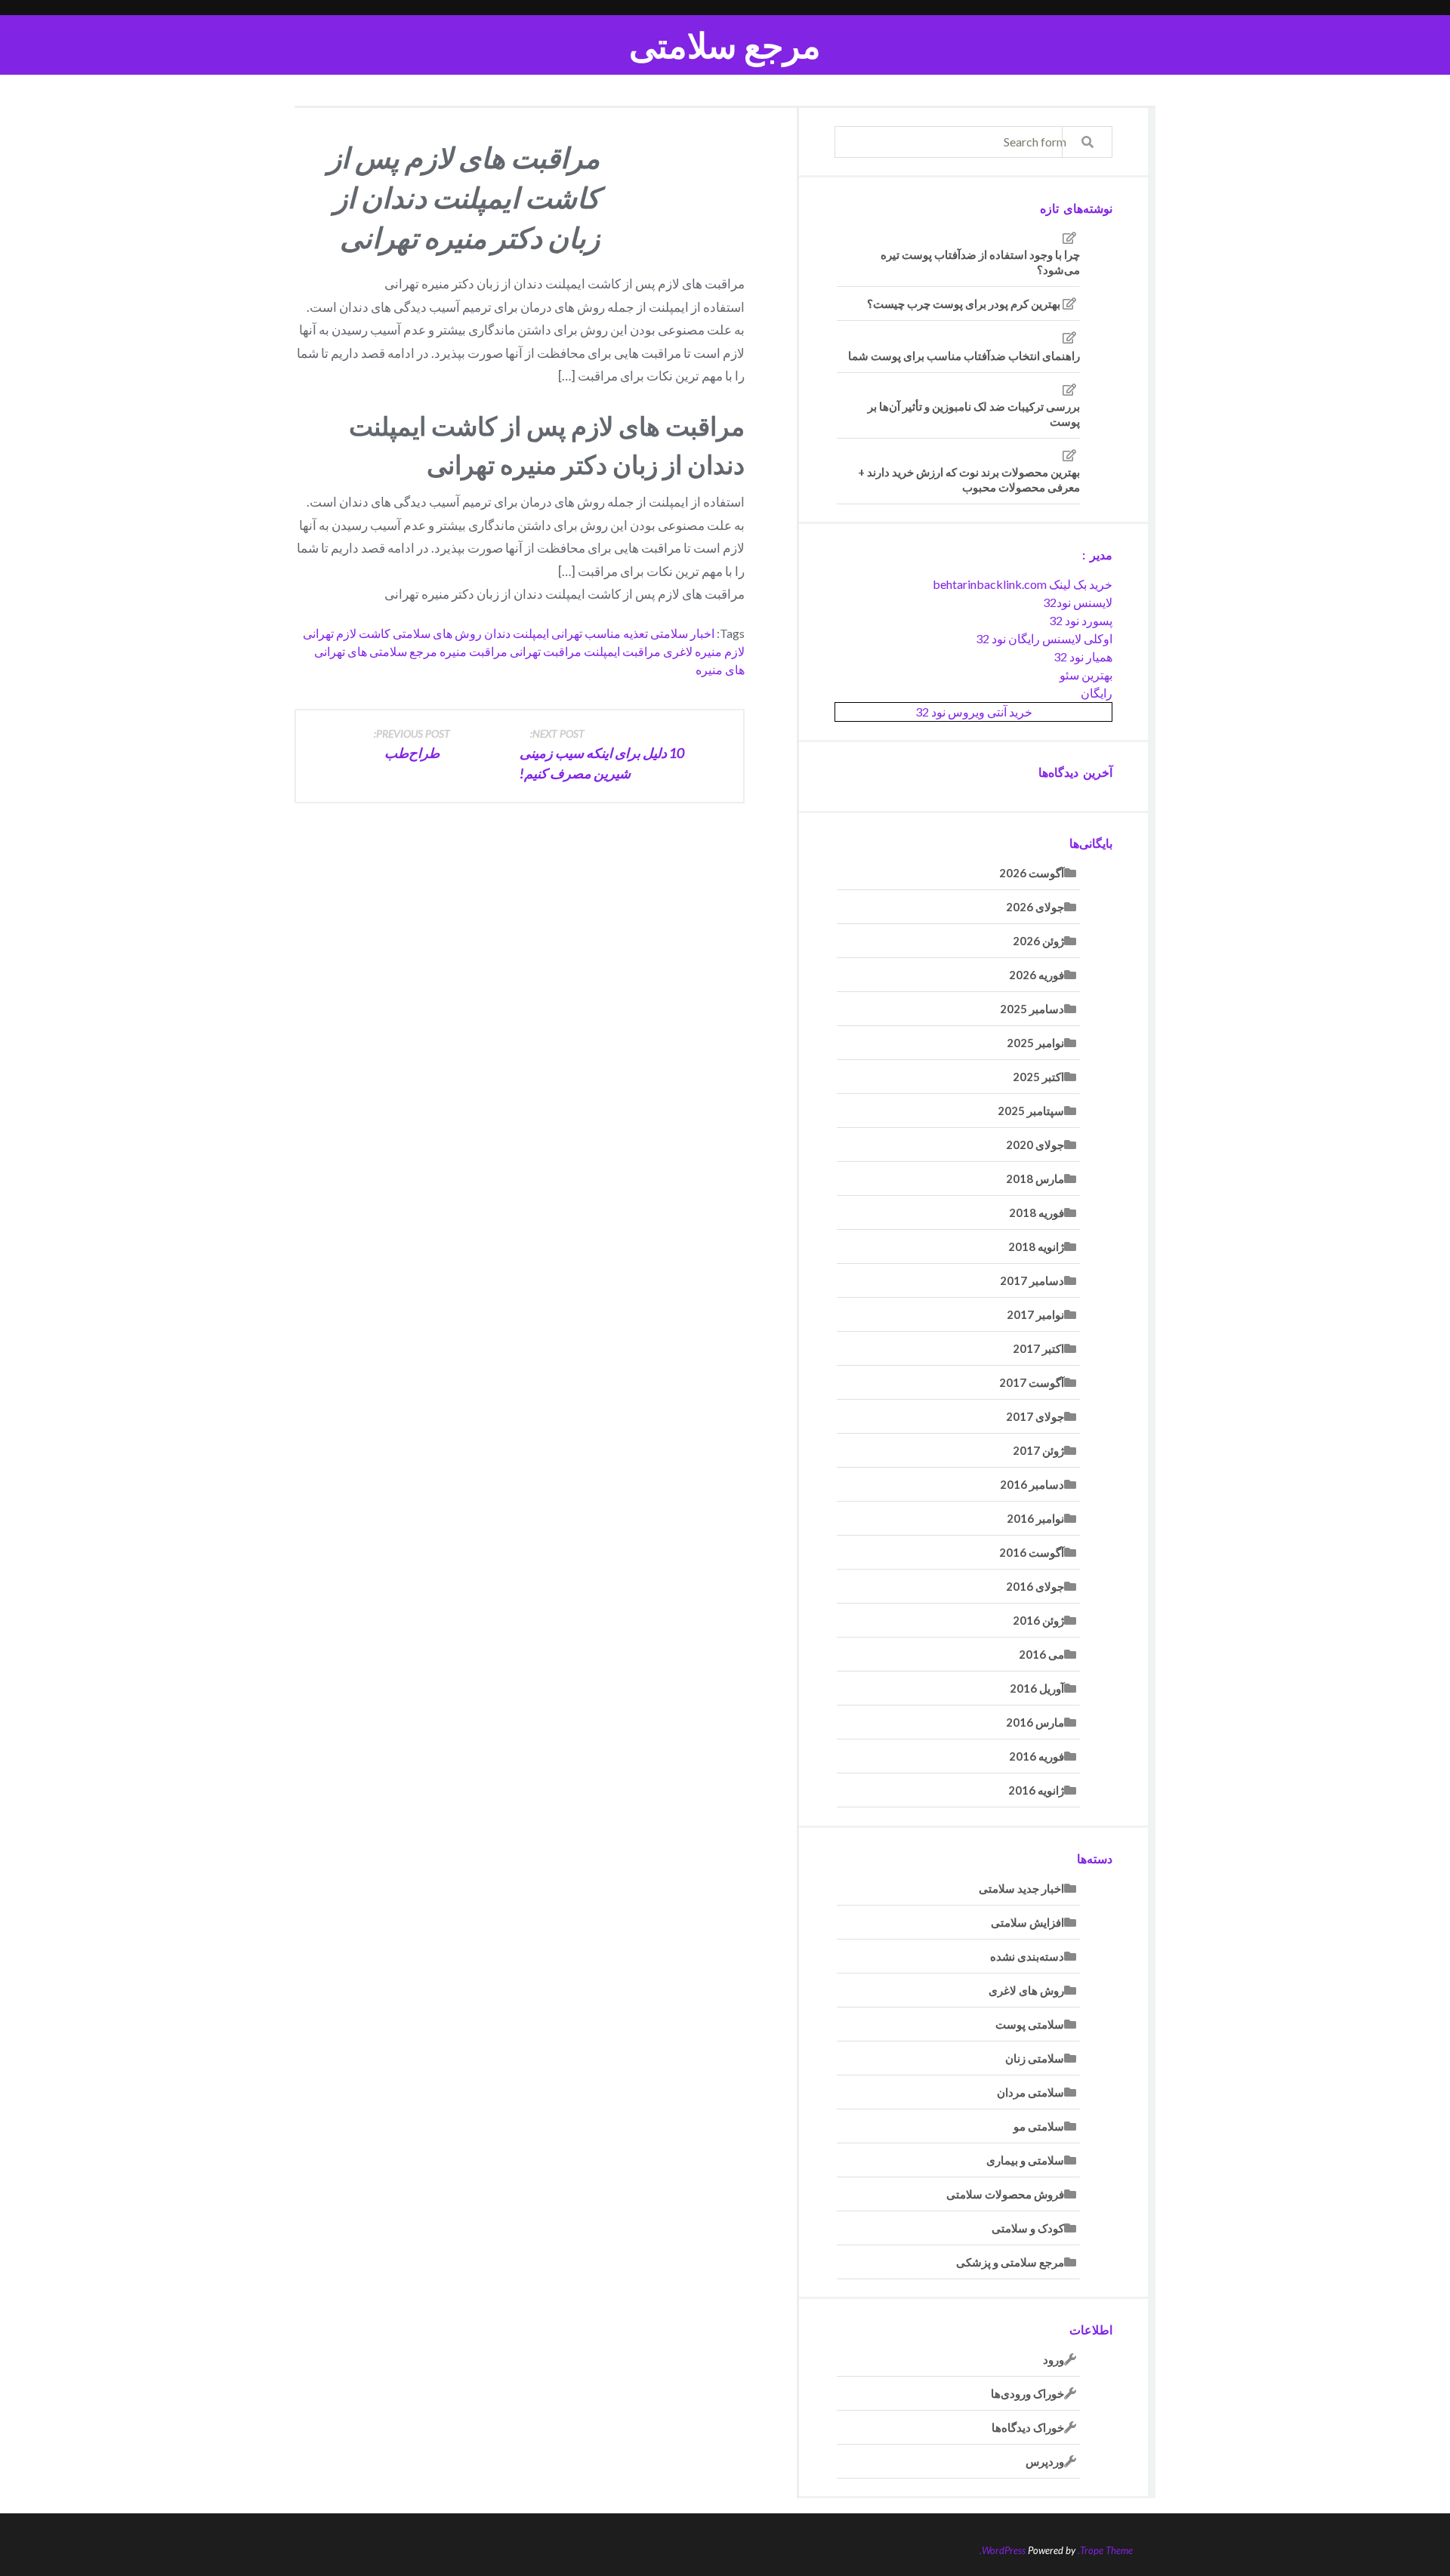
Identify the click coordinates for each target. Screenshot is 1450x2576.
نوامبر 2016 (1035, 1518)
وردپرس (1045, 2461)
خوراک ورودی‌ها (1027, 2393)
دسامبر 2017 (1032, 1280)
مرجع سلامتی (725, 45)
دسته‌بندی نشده (1027, 1956)
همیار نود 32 (1083, 656)
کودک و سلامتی (1028, 2228)
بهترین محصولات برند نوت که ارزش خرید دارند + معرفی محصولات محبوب (969, 479)
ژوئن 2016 (1038, 1620)
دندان (497, 633)
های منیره (720, 669)
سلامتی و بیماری (1025, 2160)
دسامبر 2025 (1032, 1009)
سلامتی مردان (1030, 2092)
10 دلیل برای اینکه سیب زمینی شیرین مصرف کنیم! (602, 754)
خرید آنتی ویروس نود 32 (974, 712)
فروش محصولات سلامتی (1005, 2194)
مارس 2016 (1035, 1722)
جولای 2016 (1035, 1586)
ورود (1054, 2359)
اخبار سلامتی (682, 633)
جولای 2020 (1035, 1145)
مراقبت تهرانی (546, 651)
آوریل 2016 (1037, 1688)
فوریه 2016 (1037, 1756)
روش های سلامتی (437, 633)
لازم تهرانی (330, 633)
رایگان (1097, 693)
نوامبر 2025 (1035, 1043)
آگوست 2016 (1032, 1552)
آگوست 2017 (1032, 1382)
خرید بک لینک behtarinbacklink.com (1023, 584)
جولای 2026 (1035, 907)
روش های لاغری (1026, 1990)
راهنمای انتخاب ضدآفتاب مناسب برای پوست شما (964, 356)
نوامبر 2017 (1035, 1314)
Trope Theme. (1105, 2550)
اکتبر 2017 (1038, 1348)
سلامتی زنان (1035, 2058)
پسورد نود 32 (1081, 620)
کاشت (375, 633)
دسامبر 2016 (1032, 1484)
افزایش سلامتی (1027, 1922)
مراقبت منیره (474, 651)
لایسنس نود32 (1078, 602)
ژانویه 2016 (1036, 1790)
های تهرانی (341, 651)
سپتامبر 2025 (1031, 1111)
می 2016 (1041, 1654)
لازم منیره (720, 651)
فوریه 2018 (1037, 1213)
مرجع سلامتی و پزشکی (1010, 2262)
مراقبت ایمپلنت (622, 651)
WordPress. (1003, 2550)
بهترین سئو (1086, 675)
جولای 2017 (1035, 1416)
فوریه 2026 (1037, 975)
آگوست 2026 (1032, 873)
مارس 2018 (1035, 1179)
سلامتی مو (1039, 2126)
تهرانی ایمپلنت (548, 633)
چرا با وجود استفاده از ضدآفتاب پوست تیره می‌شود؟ (980, 262)
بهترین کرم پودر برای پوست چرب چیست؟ (964, 304)
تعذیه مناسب (616, 633)
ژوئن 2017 (1038, 1450)
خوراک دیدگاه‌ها (1028, 2427)
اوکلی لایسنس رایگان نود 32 (1044, 638)
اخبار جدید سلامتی (1021, 1888)
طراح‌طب (412, 744)
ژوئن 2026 (1038, 941)
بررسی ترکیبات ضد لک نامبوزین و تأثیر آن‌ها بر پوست (974, 414)
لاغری (678, 651)
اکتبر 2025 (1038, 1077)
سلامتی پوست (1030, 2024)
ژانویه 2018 (1036, 1246)
